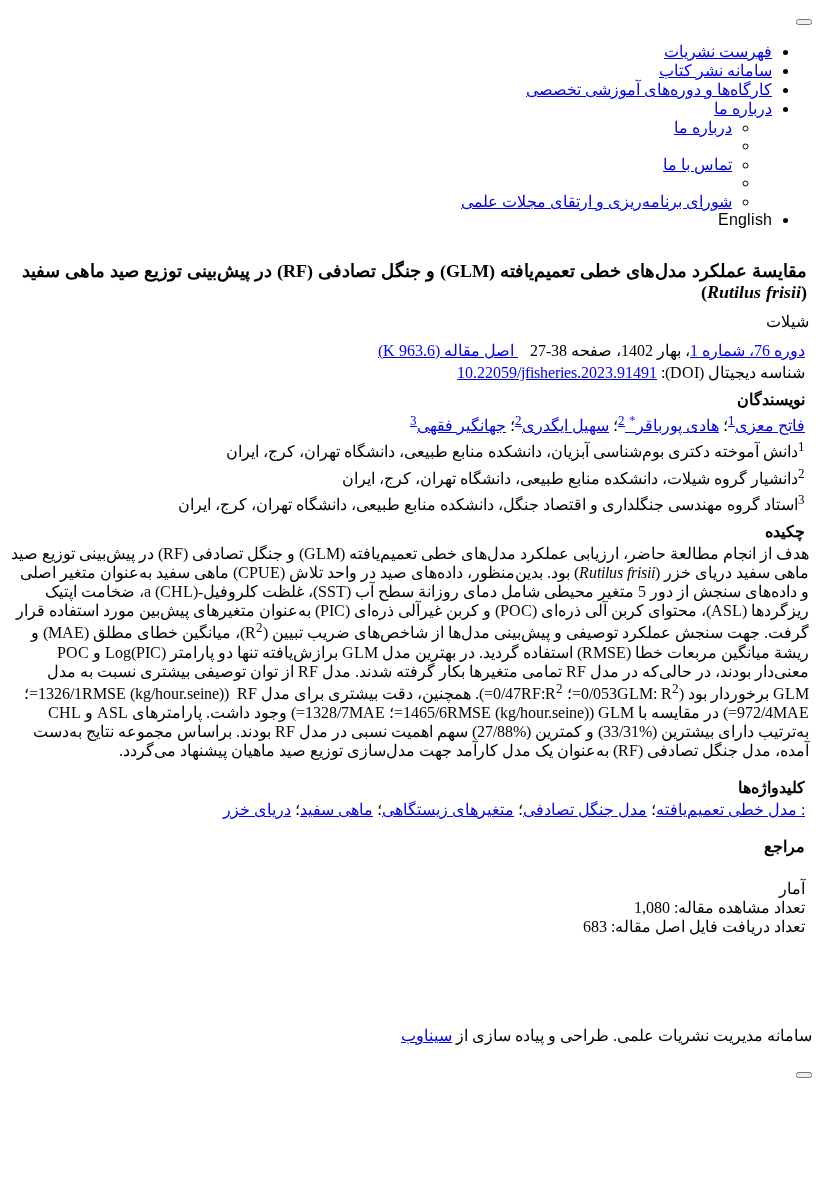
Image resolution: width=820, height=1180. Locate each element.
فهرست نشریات (718, 51)
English (745, 219)
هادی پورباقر (674, 425)
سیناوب (426, 1035)
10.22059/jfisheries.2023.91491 (557, 372)
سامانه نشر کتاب (715, 70)
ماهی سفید (336, 809)
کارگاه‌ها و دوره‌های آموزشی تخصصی (649, 89)
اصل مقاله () (448, 350)
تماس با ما (697, 164)
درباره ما (743, 108)
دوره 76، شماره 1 (747, 350)
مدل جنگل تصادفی (585, 809)
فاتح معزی (770, 425)
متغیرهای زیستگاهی (448, 809)
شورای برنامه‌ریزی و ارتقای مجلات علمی (596, 201)
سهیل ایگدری (565, 425)
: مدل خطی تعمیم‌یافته (730, 809)
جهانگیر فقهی (461, 425)
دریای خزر (257, 809)
